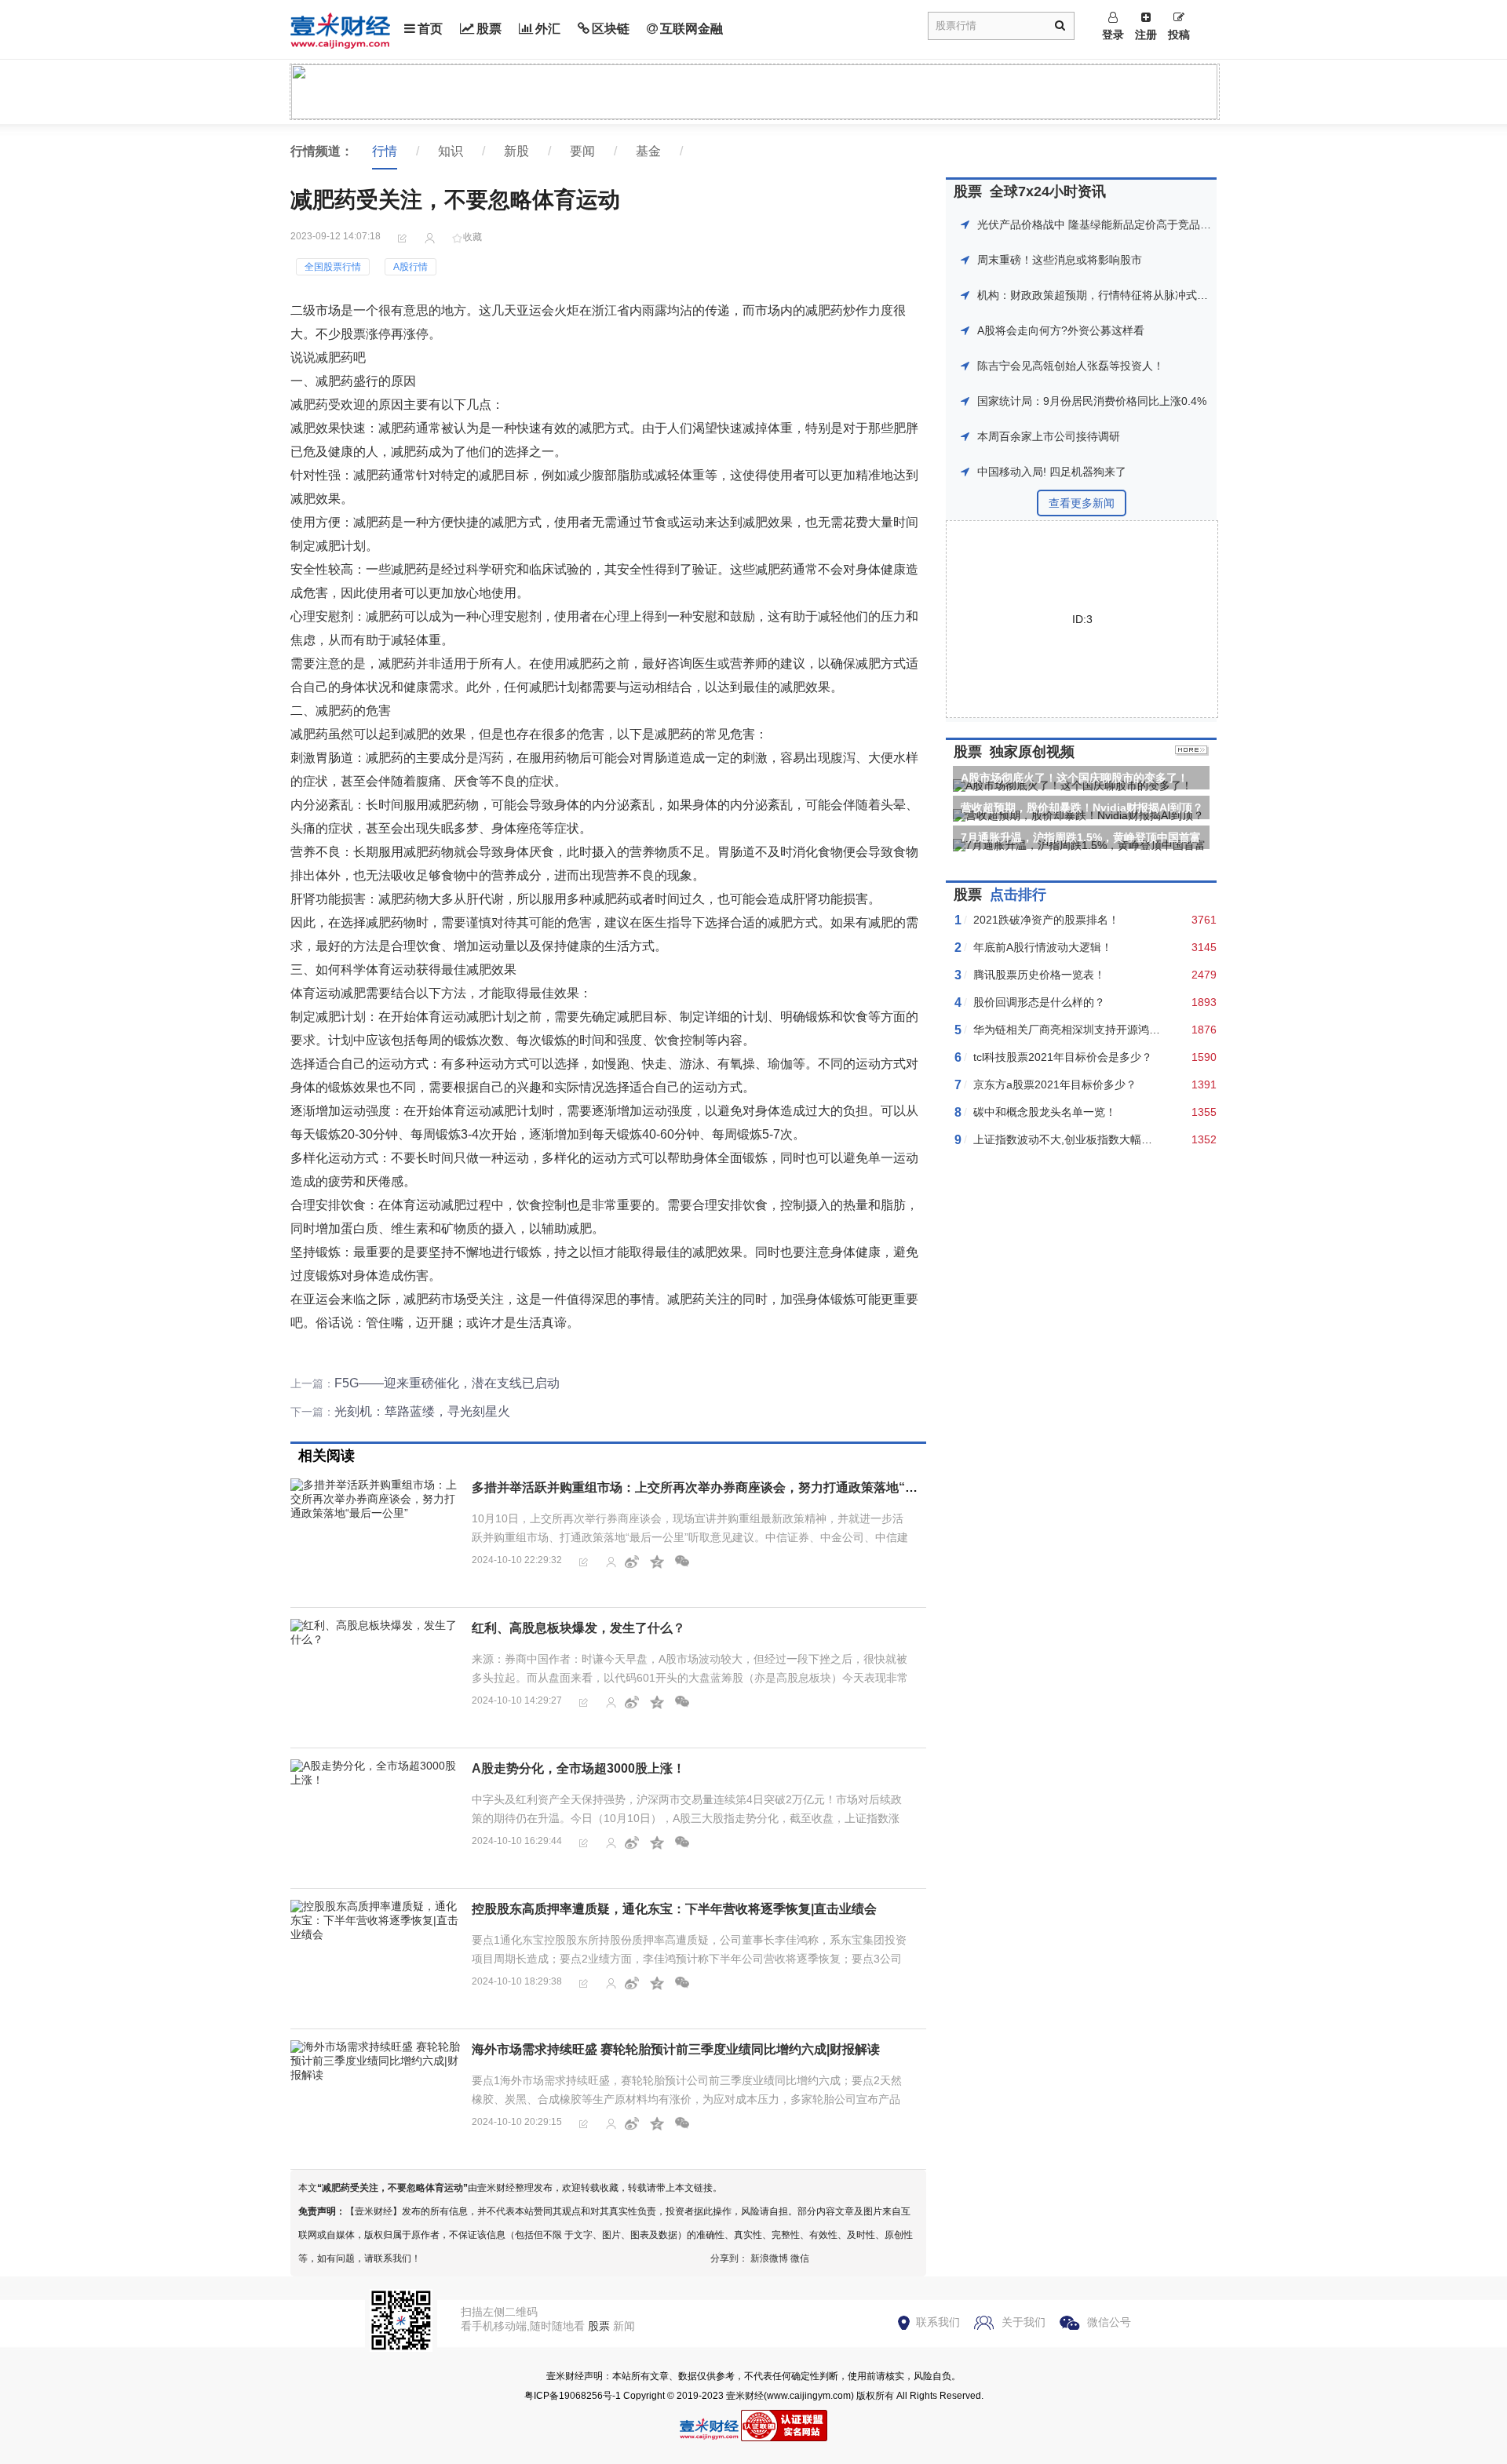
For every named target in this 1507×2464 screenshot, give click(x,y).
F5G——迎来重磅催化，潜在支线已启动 (447, 1383)
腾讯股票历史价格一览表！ (1039, 975)
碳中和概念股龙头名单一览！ (1045, 1112)
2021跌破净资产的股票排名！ (1046, 920)
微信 (800, 2258)
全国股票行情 (333, 267)
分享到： (729, 2258)
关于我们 (1024, 2322)
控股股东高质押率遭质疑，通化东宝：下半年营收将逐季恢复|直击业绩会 (674, 1909)
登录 (1113, 35)
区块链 (611, 29)
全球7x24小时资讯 (1048, 191)
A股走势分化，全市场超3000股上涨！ (578, 1768)
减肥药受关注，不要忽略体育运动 (392, 2188)
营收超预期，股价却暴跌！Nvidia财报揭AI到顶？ (1082, 807)
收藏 (473, 237)
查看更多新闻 (1082, 503)
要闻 (582, 151)
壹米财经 (745, 2396)
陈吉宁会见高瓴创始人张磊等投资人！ (1071, 366)
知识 (451, 151)
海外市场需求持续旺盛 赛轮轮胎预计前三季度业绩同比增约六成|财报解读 (676, 2049)
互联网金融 (691, 29)
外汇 (548, 29)
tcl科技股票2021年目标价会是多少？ (1063, 1057)
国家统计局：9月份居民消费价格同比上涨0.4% (1092, 401)
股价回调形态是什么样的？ (1039, 1002)
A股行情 (411, 267)
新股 (516, 151)
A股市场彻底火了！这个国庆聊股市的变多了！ (1075, 778)
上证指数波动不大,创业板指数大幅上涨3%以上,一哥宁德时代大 (1127, 1139)
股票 (489, 29)
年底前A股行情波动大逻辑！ (1043, 947)
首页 (430, 29)
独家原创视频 (1032, 752)
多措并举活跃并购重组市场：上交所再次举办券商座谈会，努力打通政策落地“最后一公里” (723, 1487)
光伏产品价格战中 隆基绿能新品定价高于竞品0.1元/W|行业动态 (1132, 224)
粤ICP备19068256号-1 (573, 2396)
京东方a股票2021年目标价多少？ (1055, 1084)
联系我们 (938, 2322)
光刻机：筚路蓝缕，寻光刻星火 (422, 1411)
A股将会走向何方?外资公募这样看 (1061, 330)
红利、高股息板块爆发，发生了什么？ (578, 1628)
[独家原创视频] (1192, 752)
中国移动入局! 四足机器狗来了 (1052, 472)
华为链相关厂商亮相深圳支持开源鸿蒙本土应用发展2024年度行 (1129, 1030)
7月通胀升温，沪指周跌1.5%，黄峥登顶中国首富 (1081, 837)
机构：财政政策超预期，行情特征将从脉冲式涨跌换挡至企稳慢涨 (1137, 295)
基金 (648, 151)
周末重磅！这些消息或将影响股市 (1060, 260)
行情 (385, 151)
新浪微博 (769, 2258)
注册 (1146, 35)
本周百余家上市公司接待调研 (1049, 436)
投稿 (1179, 35)
